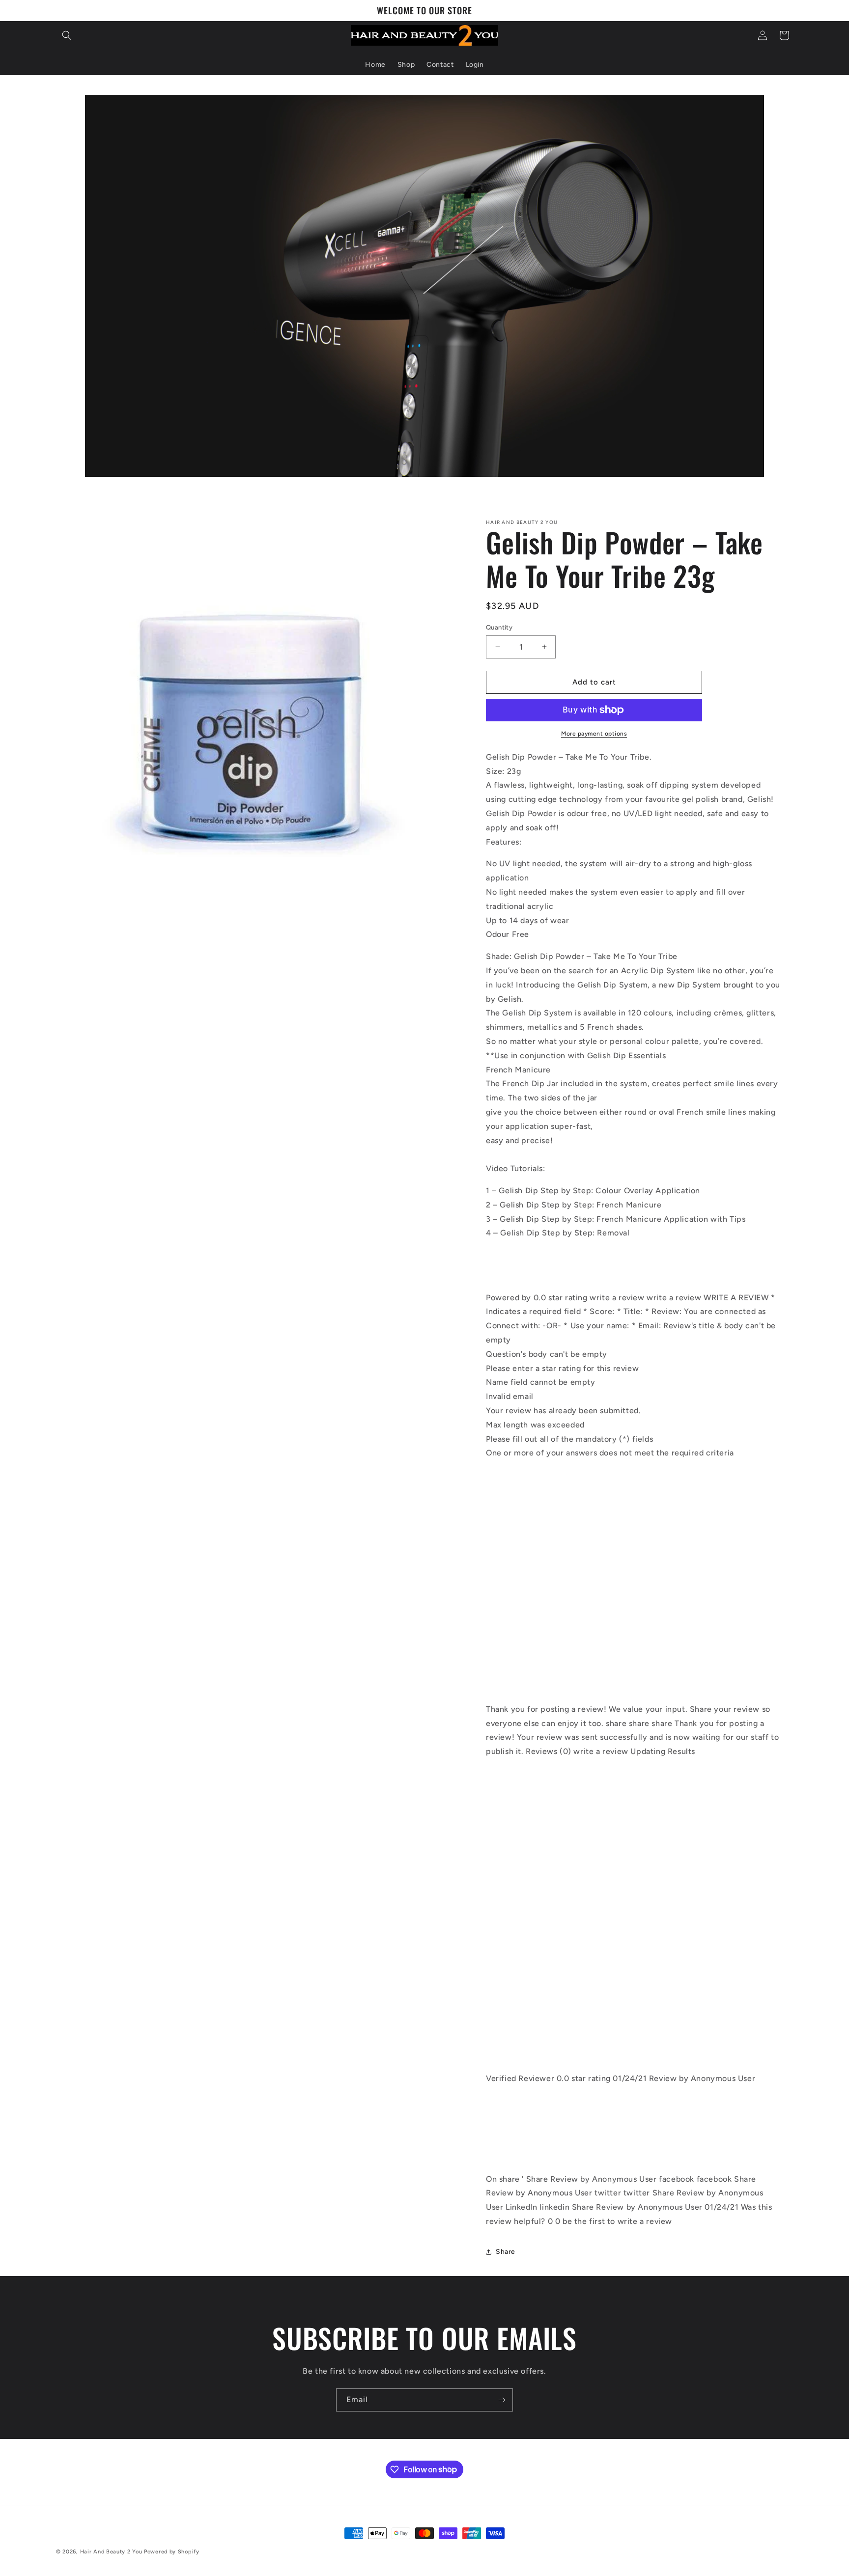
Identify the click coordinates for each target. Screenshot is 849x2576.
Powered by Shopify (172, 2552)
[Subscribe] (502, 2400)
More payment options (594, 734)
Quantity (499, 627)
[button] (67, 35)
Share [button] (506, 2252)
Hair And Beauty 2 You (111, 2552)
